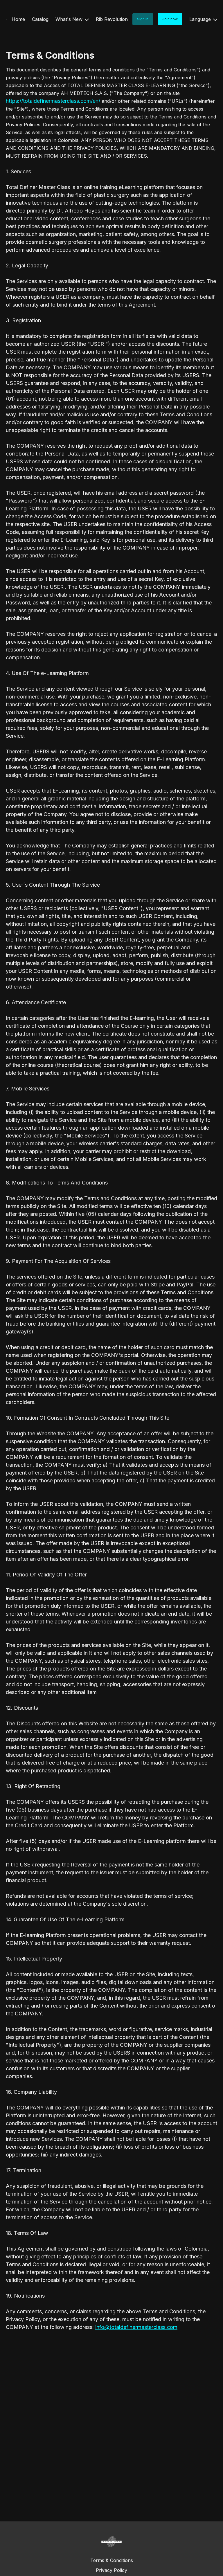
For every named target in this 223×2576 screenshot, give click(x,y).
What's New (70, 19)
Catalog (40, 19)
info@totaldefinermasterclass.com (136, 2327)
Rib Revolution (112, 19)
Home (18, 19)
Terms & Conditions (112, 2560)
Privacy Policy (111, 2570)
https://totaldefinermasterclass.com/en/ (53, 101)
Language (201, 19)
